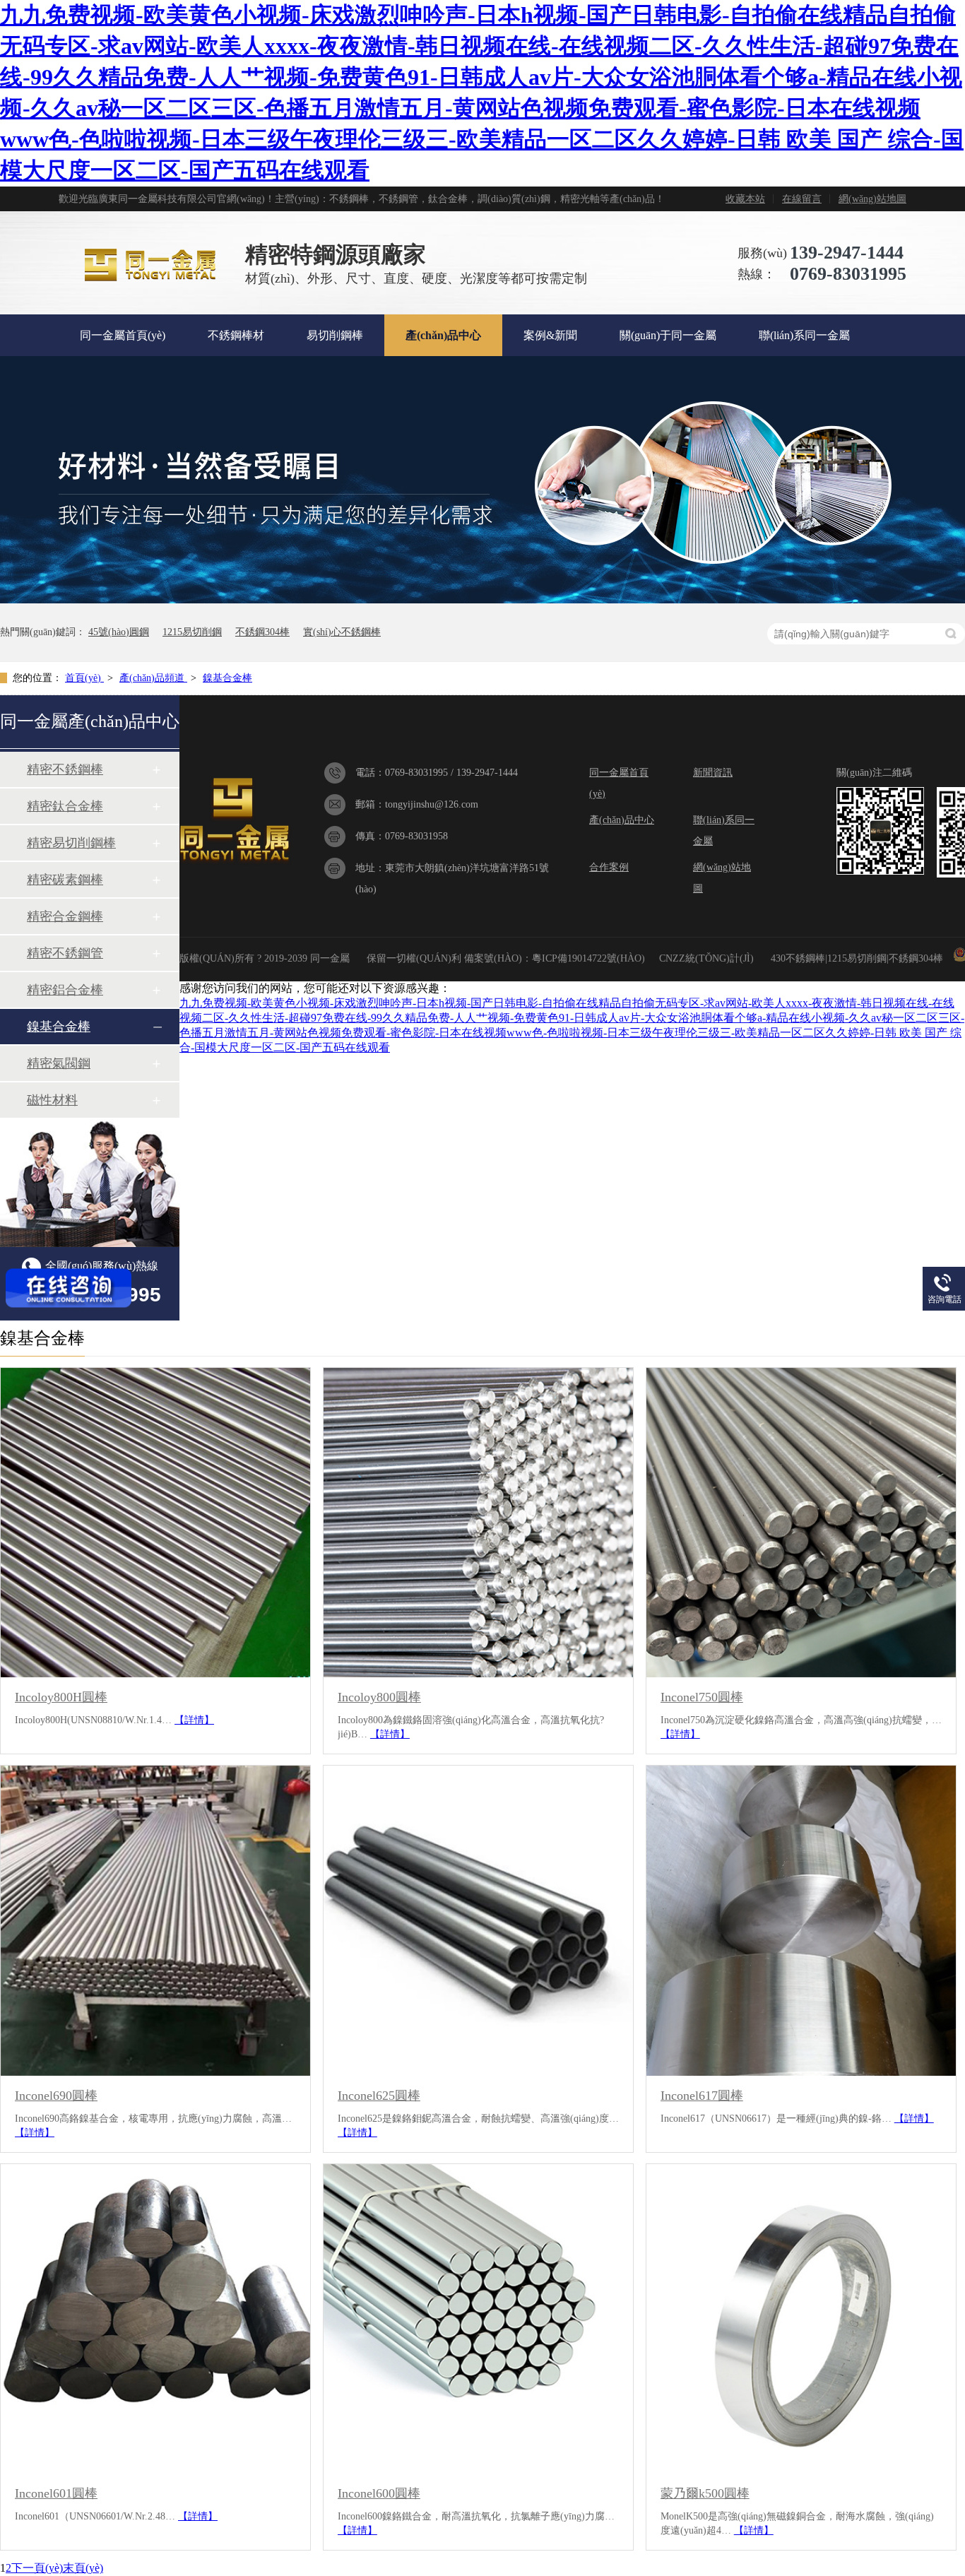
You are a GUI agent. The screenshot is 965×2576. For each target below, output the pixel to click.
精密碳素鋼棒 (65, 880)
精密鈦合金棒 (65, 806)
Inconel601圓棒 (56, 2493)
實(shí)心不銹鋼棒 (342, 632)
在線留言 (802, 199)
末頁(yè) (83, 2568)
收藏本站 (745, 199)
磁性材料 (52, 1100)
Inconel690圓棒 (56, 2096)
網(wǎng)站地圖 (872, 199)
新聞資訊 (713, 773)
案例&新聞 (550, 335)
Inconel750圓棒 (702, 1697)
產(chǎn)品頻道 (153, 678)
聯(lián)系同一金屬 (804, 335)
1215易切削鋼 (192, 632)
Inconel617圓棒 (702, 2096)
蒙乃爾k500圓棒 (705, 2493)
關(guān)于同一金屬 (668, 335)
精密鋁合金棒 (65, 990)
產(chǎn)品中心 (443, 335)
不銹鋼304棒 (262, 632)
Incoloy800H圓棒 (61, 1697)
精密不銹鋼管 (65, 953)
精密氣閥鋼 (59, 1063)
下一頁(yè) (37, 2568)
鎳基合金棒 (227, 678)
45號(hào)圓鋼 (119, 632)
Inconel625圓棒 (379, 2096)
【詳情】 (194, 1720)
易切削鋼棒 (335, 335)
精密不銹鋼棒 (65, 769)
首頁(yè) (84, 678)
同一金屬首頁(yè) (123, 335)
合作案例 (609, 867)
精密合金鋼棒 (65, 916)
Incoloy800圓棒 (379, 1697)
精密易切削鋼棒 (71, 843)
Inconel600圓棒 (379, 2493)
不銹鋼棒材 (236, 335)
